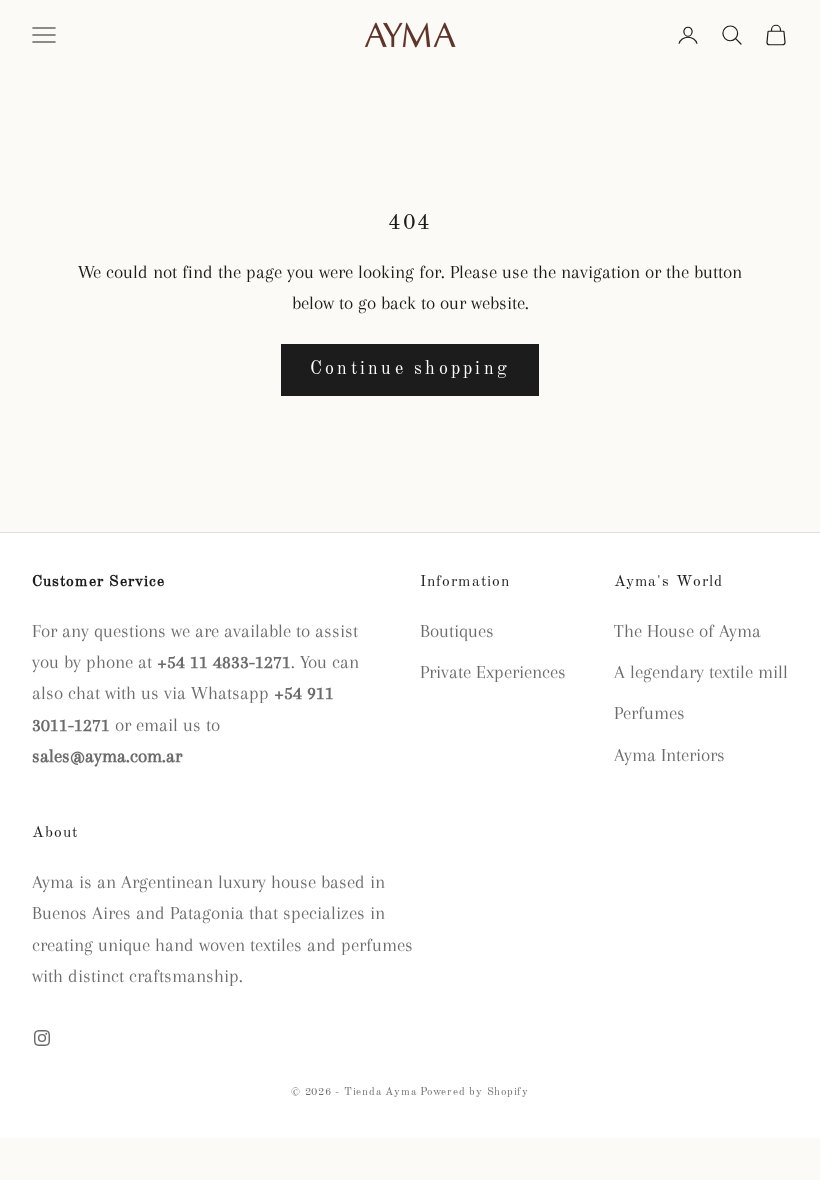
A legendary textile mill (701, 672)
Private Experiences (493, 672)
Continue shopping (410, 369)
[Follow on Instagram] (42, 1038)
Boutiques (457, 631)
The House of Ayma (687, 631)
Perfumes (649, 713)
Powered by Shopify (474, 1092)
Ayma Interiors (669, 755)
